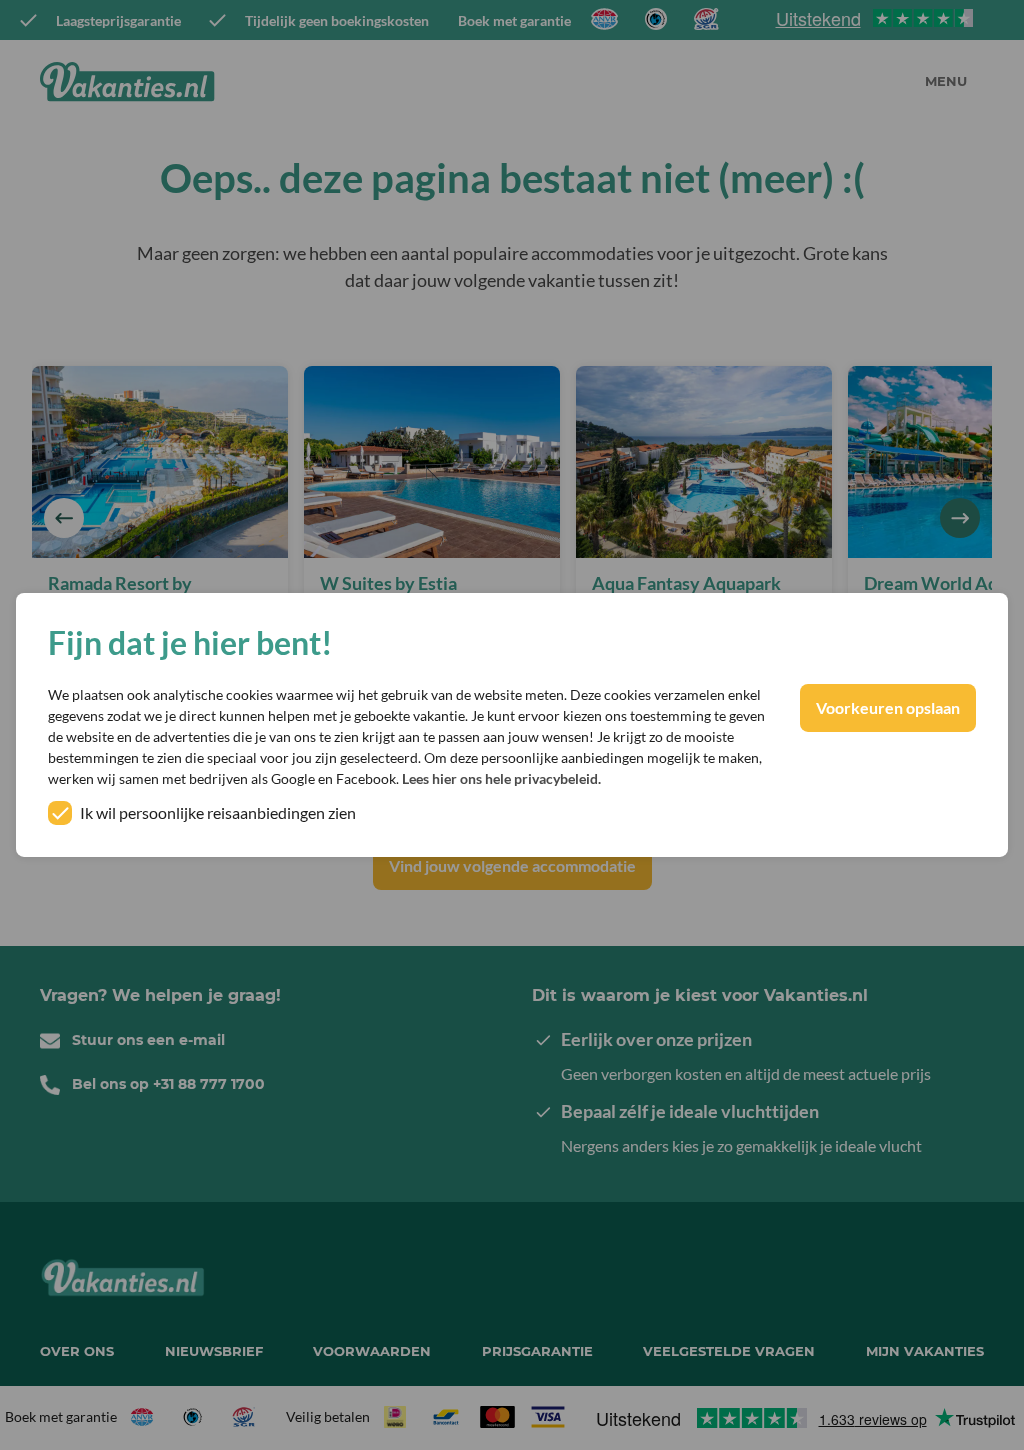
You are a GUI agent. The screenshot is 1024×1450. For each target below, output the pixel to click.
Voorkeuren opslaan (888, 707)
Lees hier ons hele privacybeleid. (501, 778)
